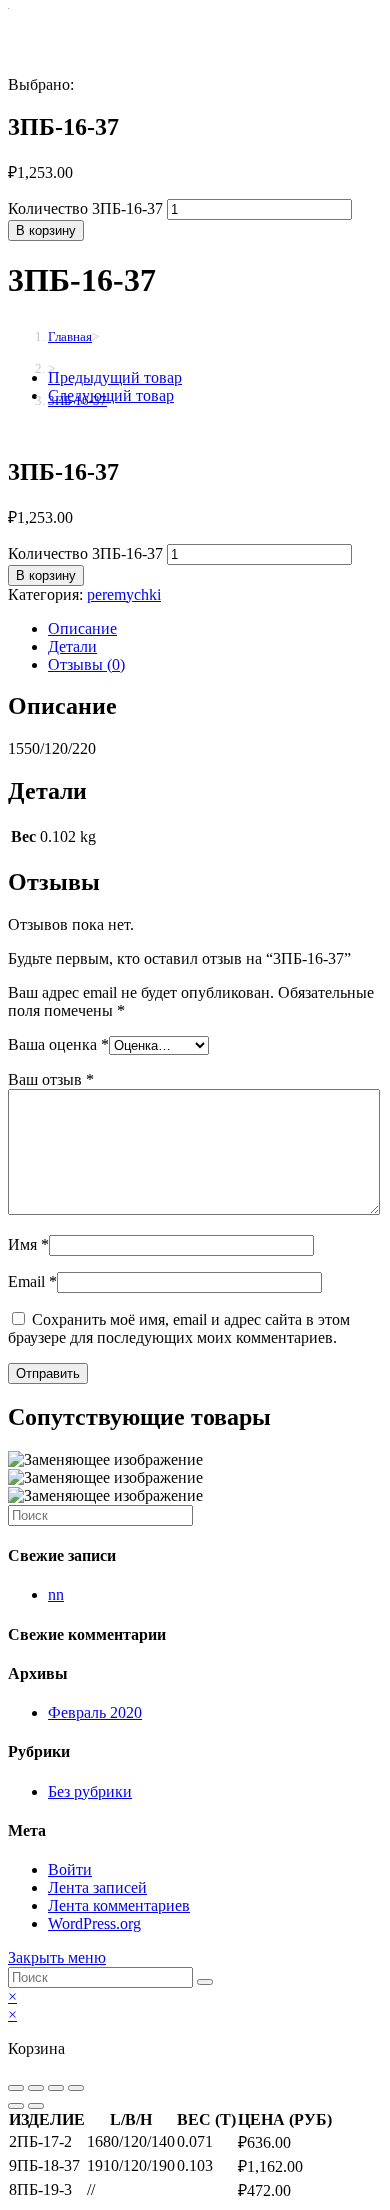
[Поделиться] (36, 2088)
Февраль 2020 (95, 1712)
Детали (72, 646)
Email (32, 1281)
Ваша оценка (58, 1044)
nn (56, 1594)
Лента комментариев (119, 1905)
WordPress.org (94, 1923)
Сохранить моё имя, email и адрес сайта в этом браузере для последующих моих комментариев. (179, 1328)
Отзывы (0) (86, 664)
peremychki (124, 594)
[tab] (215, 629)
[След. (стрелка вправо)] (36, 2106)
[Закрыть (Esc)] (16, 2088)
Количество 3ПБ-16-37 (85, 208)
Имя (28, 1244)
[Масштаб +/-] (76, 2088)
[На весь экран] (56, 2088)
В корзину (46, 230)
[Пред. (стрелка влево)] (16, 2106)
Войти (70, 1869)
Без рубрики (90, 1791)
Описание (82, 628)
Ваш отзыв (51, 1079)
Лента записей (97, 1887)
